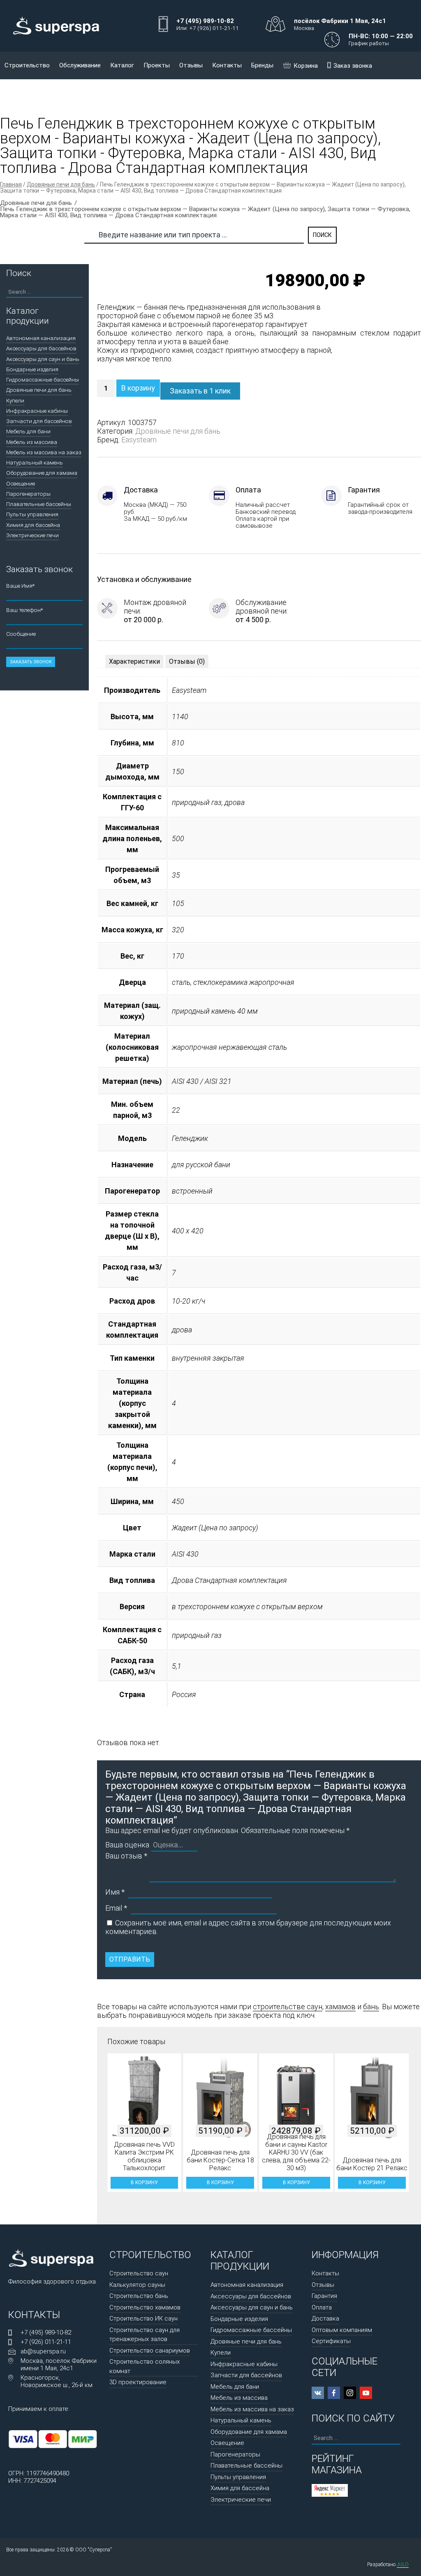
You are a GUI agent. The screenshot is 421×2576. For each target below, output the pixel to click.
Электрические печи (32, 535)
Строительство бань (139, 2296)
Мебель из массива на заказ (44, 452)
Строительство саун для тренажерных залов (145, 2335)
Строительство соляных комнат (145, 2366)
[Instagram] (350, 2393)
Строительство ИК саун (143, 2318)
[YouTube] (366, 2393)
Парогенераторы (28, 494)
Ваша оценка (127, 1845)
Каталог (122, 65)
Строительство (27, 65)
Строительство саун (139, 2273)
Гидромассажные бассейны (43, 379)
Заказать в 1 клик (200, 391)
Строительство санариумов (150, 2351)
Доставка (325, 2318)
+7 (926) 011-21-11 (46, 2342)
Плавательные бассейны (39, 504)
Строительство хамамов (145, 2307)
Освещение (21, 483)
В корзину (138, 388)
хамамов (340, 2007)
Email (116, 1908)
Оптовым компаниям (342, 2330)
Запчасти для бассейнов (39, 421)
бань (371, 2007)
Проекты (157, 65)
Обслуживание (80, 65)
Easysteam (139, 440)
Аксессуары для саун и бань (43, 359)
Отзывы (191, 65)
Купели (15, 400)
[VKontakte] (318, 2393)
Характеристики (134, 661)
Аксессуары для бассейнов (41, 348)
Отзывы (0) (187, 661)
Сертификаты (331, 2341)
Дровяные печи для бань (61, 184)
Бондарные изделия (32, 369)
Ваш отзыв (126, 1856)
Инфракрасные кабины (37, 411)
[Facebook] (334, 2393)
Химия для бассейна (33, 525)
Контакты (227, 65)
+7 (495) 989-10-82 (46, 2332)
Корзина (306, 66)
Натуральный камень (35, 462)
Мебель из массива (32, 442)
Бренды (262, 65)
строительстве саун (288, 2007)
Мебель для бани (28, 431)
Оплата (322, 2307)
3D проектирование (138, 2382)
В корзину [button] (144, 2183)
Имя (115, 1892)
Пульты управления (32, 514)
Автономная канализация (41, 338)
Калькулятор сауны (137, 2285)
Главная (11, 184)
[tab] (134, 661)
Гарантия (324, 2296)
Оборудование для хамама (42, 473)
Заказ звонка (353, 66)
